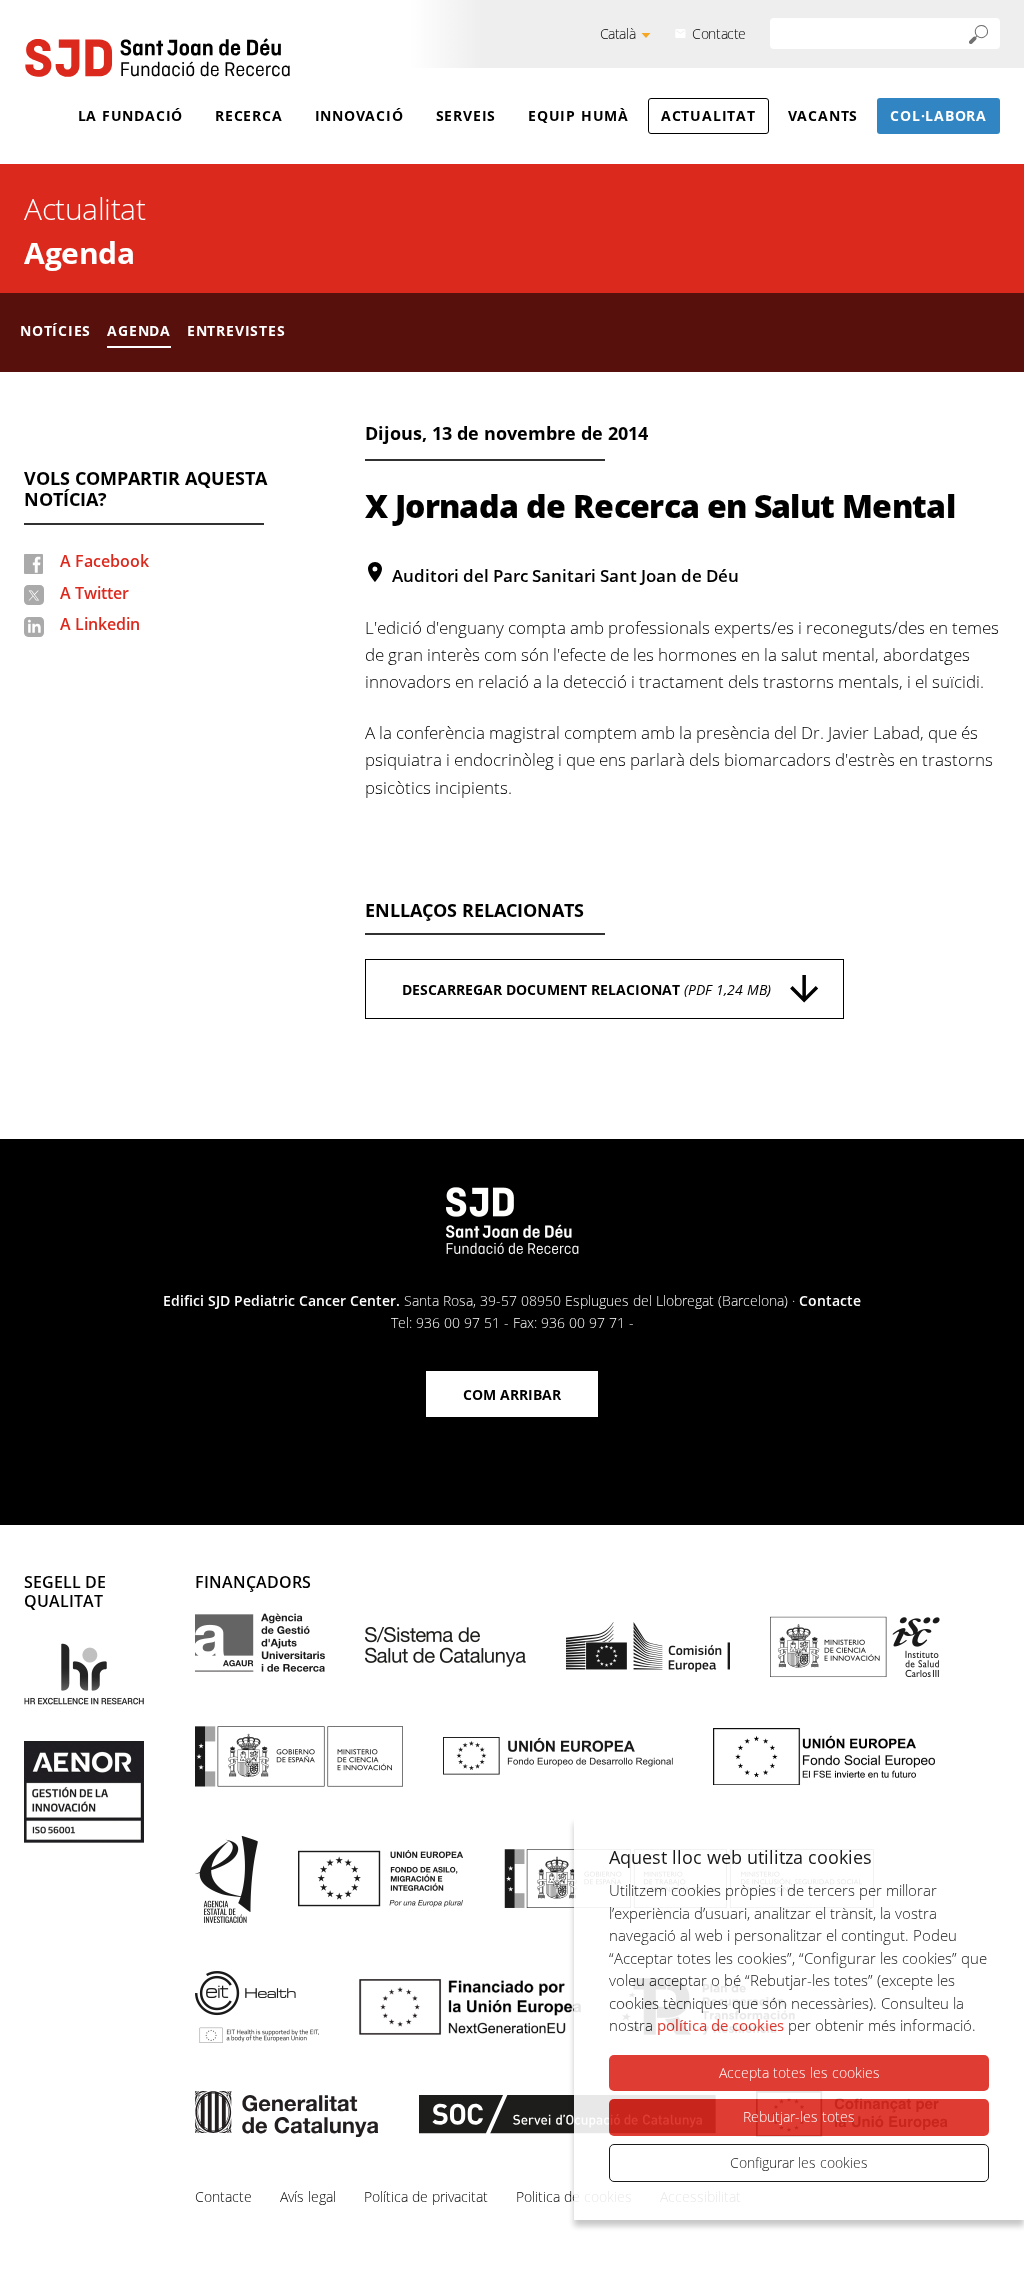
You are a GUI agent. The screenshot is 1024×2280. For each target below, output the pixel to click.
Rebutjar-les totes (799, 2116)
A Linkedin (100, 624)
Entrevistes (236, 330)
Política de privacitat (426, 2196)
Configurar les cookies (799, 2162)
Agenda (79, 252)
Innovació (359, 115)
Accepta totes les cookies (799, 2072)
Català (618, 33)
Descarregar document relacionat (586, 989)
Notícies (55, 330)
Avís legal (308, 2196)
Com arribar (512, 1394)
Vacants (823, 115)
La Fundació (131, 115)
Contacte (719, 33)
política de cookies (720, 2025)
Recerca (248, 115)
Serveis (466, 115)
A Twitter (94, 593)
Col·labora (938, 115)
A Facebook (104, 561)
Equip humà (578, 115)
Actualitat (708, 115)
